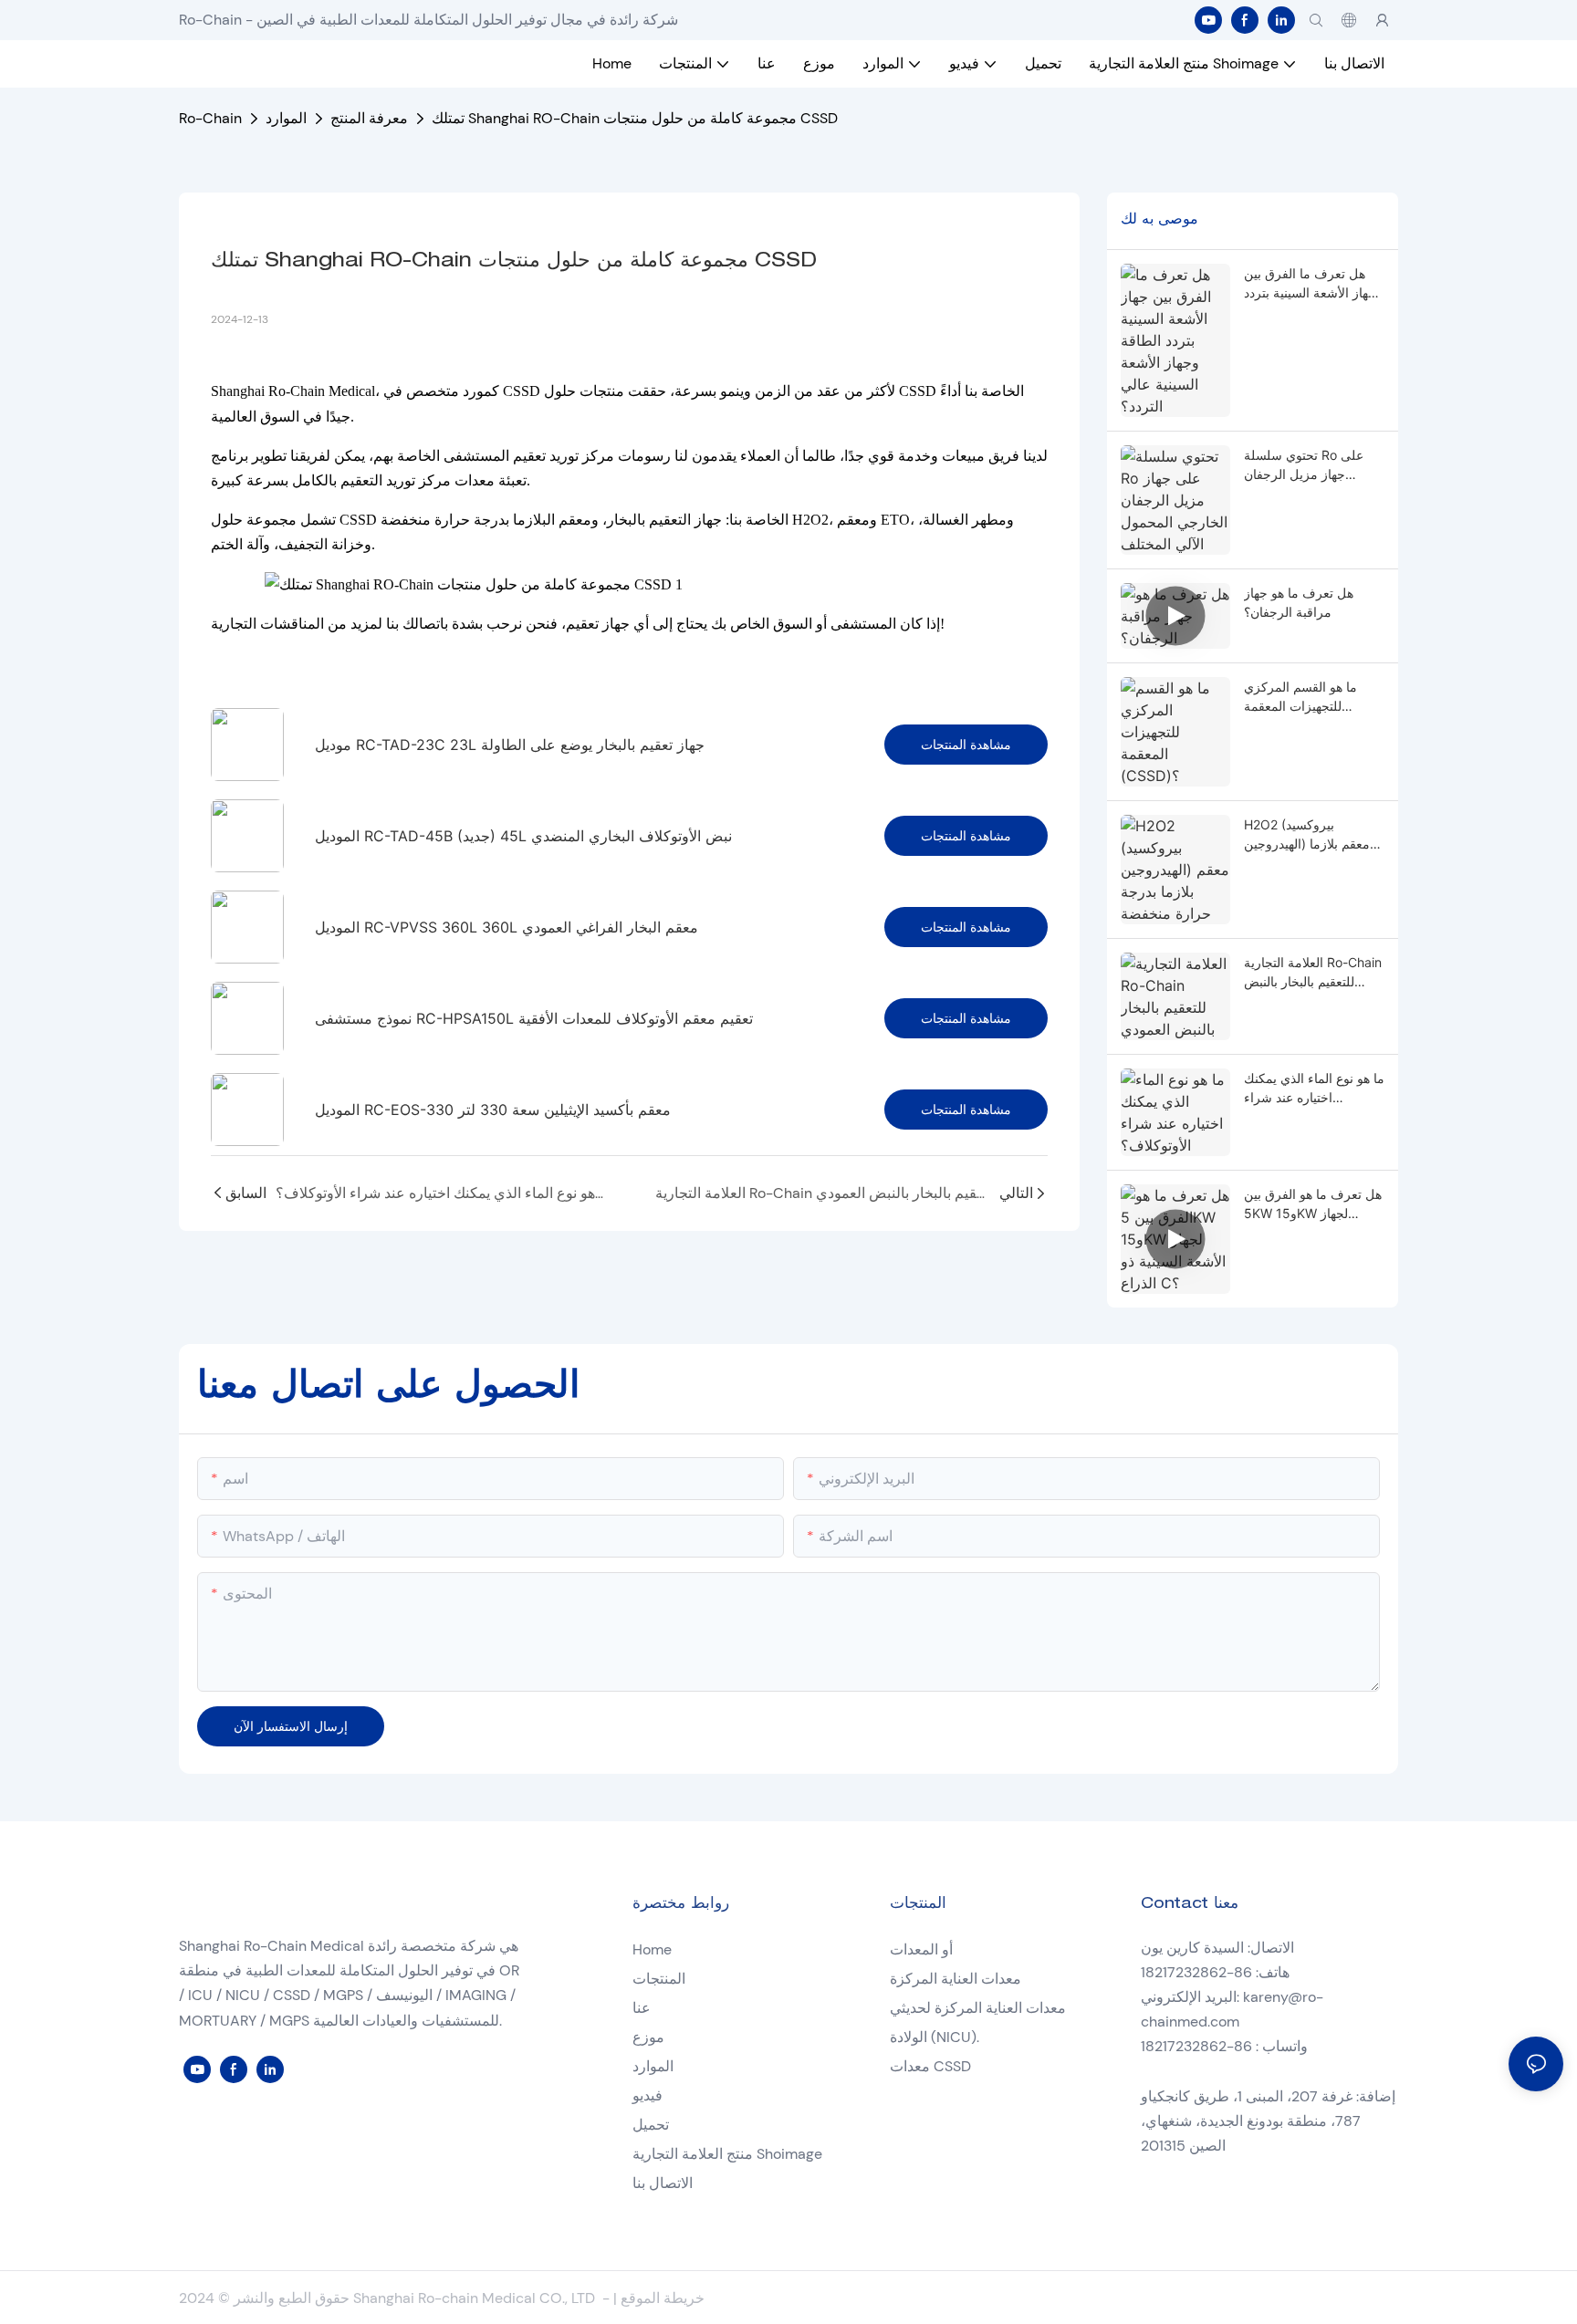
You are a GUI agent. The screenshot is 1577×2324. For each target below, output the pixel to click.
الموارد (286, 118)
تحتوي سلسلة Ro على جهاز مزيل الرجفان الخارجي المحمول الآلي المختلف (1305, 465)
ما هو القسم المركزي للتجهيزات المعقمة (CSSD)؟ (1300, 697)
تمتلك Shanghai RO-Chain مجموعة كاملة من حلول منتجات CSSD (635, 118)
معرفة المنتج (369, 118)
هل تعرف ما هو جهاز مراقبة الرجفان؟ (1299, 602)
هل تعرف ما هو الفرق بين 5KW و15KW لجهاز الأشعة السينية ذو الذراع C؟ (1313, 1204)
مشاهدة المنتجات (966, 745)
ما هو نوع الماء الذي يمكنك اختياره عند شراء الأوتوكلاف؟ (1314, 1089)
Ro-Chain (210, 118)
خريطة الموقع (663, 2298)
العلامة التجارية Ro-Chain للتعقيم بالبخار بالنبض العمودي (1313, 973)
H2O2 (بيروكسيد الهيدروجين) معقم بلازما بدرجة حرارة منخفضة (1307, 835)
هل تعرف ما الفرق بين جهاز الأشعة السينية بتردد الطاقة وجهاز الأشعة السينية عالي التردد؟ (1310, 284)
